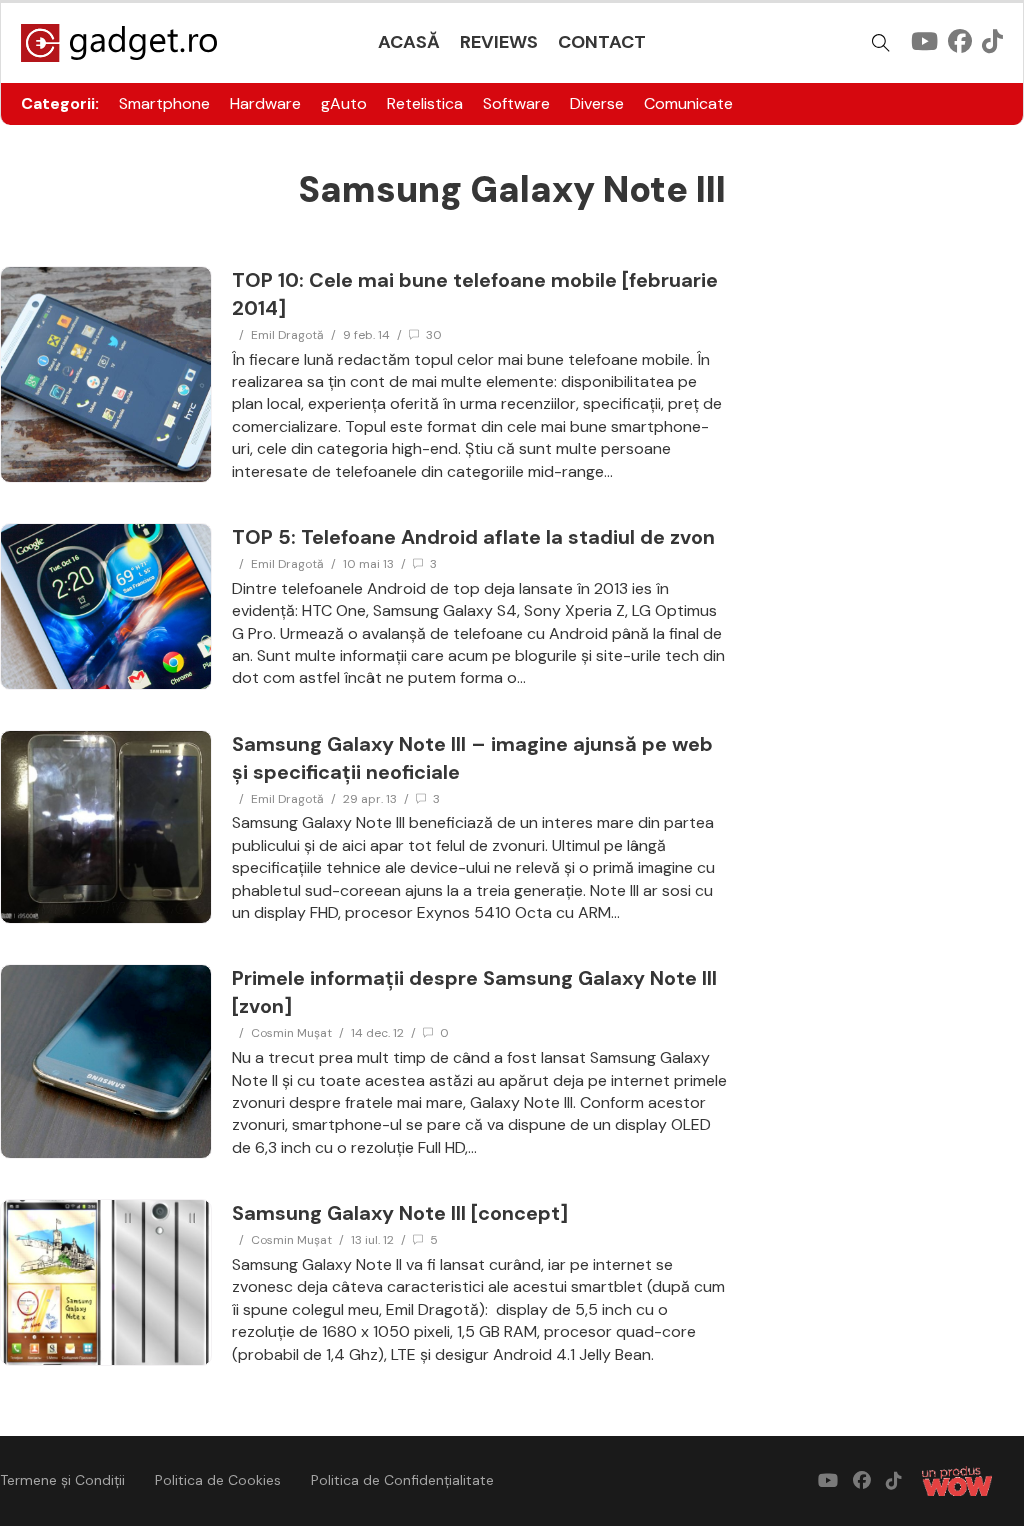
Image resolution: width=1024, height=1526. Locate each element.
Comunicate (688, 103)
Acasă (409, 42)
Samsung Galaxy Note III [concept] (400, 1213)
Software (516, 103)
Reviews (499, 42)
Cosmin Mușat (291, 1033)
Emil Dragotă (287, 335)
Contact (602, 42)
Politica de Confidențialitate (402, 1480)
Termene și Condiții (62, 1480)
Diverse (597, 103)
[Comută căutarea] (881, 43)
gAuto (344, 103)
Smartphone (164, 103)
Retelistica (425, 103)
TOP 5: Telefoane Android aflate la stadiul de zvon (473, 537)
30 (434, 335)
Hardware (265, 103)
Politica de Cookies (218, 1480)
